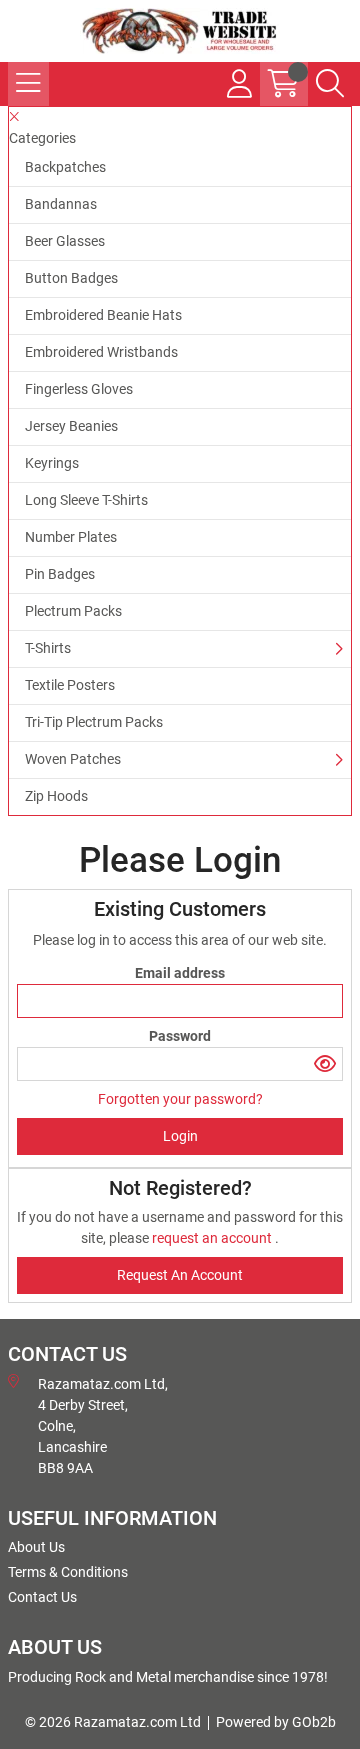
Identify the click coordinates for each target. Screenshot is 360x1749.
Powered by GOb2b (276, 1722)
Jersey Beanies (71, 426)
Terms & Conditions (68, 1572)
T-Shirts (48, 648)
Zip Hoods (56, 796)
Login (180, 1136)
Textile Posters (70, 685)
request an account (213, 1238)
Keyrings (52, 463)
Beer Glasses (65, 241)
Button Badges (71, 278)
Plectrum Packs (73, 611)
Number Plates (71, 537)
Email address (180, 973)
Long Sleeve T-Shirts (86, 500)
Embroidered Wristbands (101, 352)
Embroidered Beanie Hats (103, 315)
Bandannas (61, 204)
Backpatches (65, 167)
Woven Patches (73, 759)
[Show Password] (325, 1064)
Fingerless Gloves (79, 389)
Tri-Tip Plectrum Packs (94, 722)
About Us (36, 1547)
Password (180, 1036)
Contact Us (42, 1597)
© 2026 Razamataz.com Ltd (113, 1722)
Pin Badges (60, 574)
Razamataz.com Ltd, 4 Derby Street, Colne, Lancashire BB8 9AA (103, 1426)
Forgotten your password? (180, 1099)
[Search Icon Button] (330, 84)
